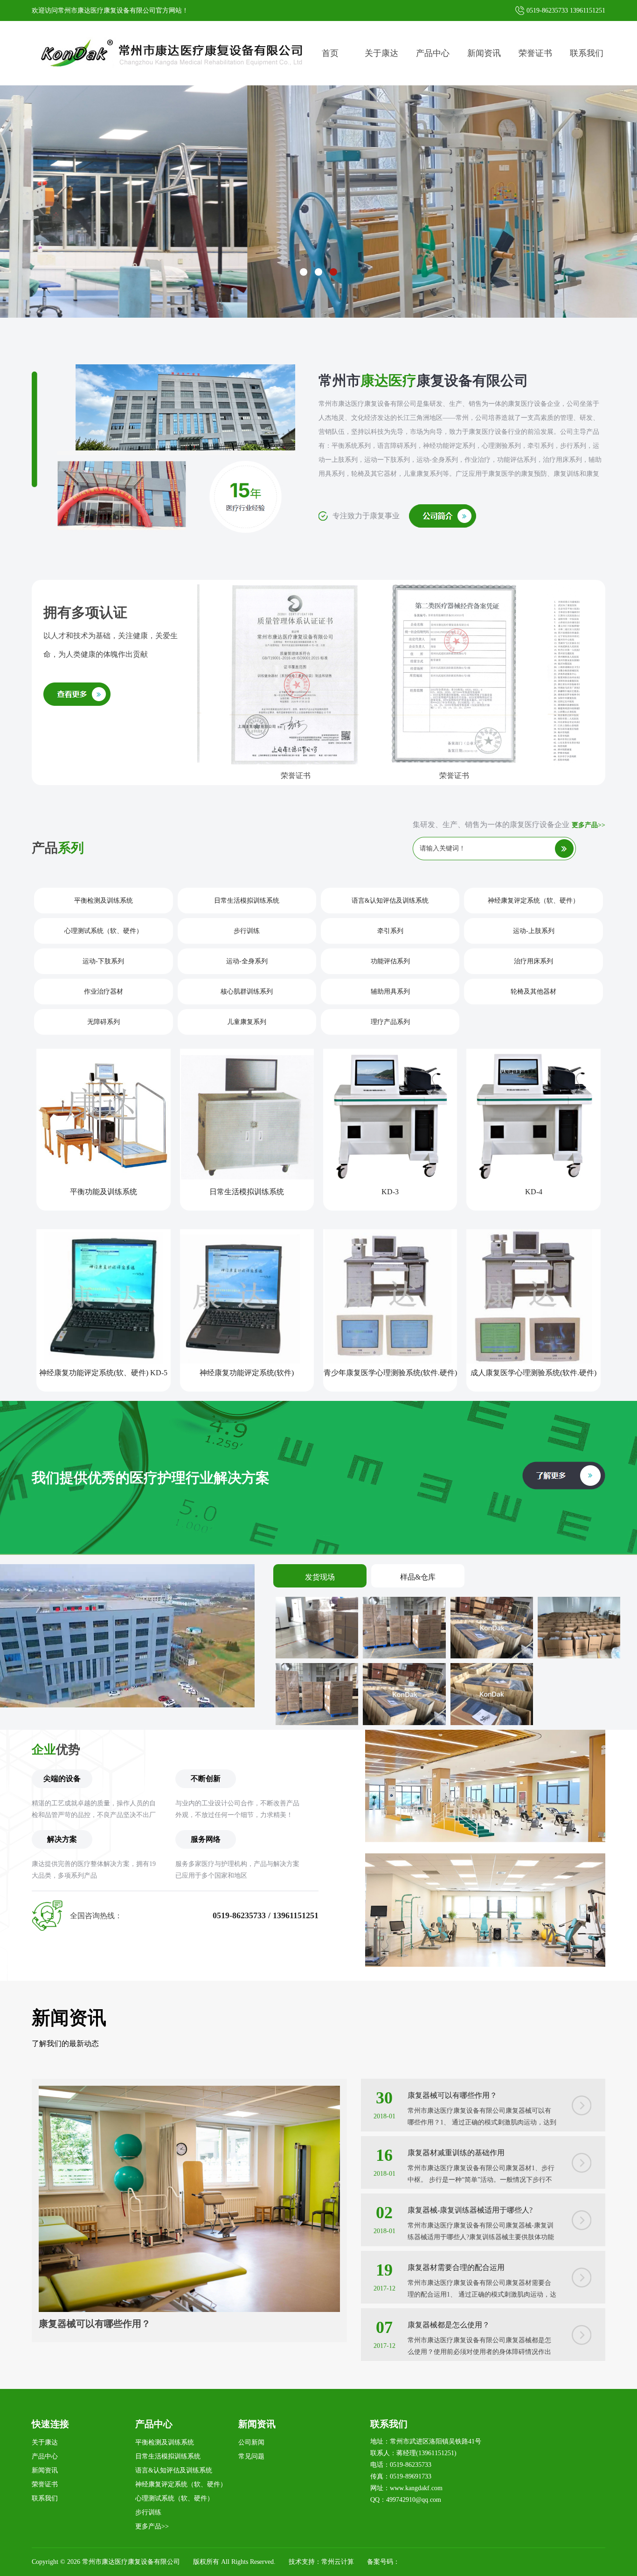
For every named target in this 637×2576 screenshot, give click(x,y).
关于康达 (381, 53)
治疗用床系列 (533, 961)
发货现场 (320, 1577)
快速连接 (50, 2424)
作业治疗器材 (104, 992)
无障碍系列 (104, 1022)
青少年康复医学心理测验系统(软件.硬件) (390, 1373)
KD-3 (390, 1192)
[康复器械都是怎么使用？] (582, 2332)
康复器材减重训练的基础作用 (456, 2153)
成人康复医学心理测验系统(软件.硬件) (533, 1373)
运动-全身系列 (247, 961)
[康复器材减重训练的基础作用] (582, 2160)
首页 (330, 53)
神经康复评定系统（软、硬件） (533, 901)
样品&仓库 (418, 1577)
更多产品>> (589, 825)
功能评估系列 (390, 961)
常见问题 (251, 2456)
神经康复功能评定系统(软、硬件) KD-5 (103, 1373)
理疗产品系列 (390, 1022)
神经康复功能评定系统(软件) (247, 1373)
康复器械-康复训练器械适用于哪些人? (470, 2210)
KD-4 (534, 1192)
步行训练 (247, 931)
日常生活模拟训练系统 (247, 901)
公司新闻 (251, 2442)
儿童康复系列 (247, 1022)
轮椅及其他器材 (533, 992)
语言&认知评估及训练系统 (390, 901)
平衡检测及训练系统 (104, 901)
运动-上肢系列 (534, 931)
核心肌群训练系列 (247, 992)
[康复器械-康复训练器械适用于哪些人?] (582, 2217)
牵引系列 (390, 931)
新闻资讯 (484, 53)
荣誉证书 (535, 53)
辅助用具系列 (390, 992)
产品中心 (433, 53)
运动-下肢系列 (103, 961)
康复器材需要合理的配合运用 (456, 2267)
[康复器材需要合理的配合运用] (582, 2274)
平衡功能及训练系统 (104, 1192)
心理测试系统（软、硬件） (104, 931)
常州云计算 (338, 2562)
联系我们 (587, 53)
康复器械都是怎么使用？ (449, 2325)
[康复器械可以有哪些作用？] (189, 2092)
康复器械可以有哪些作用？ (95, 2324)
